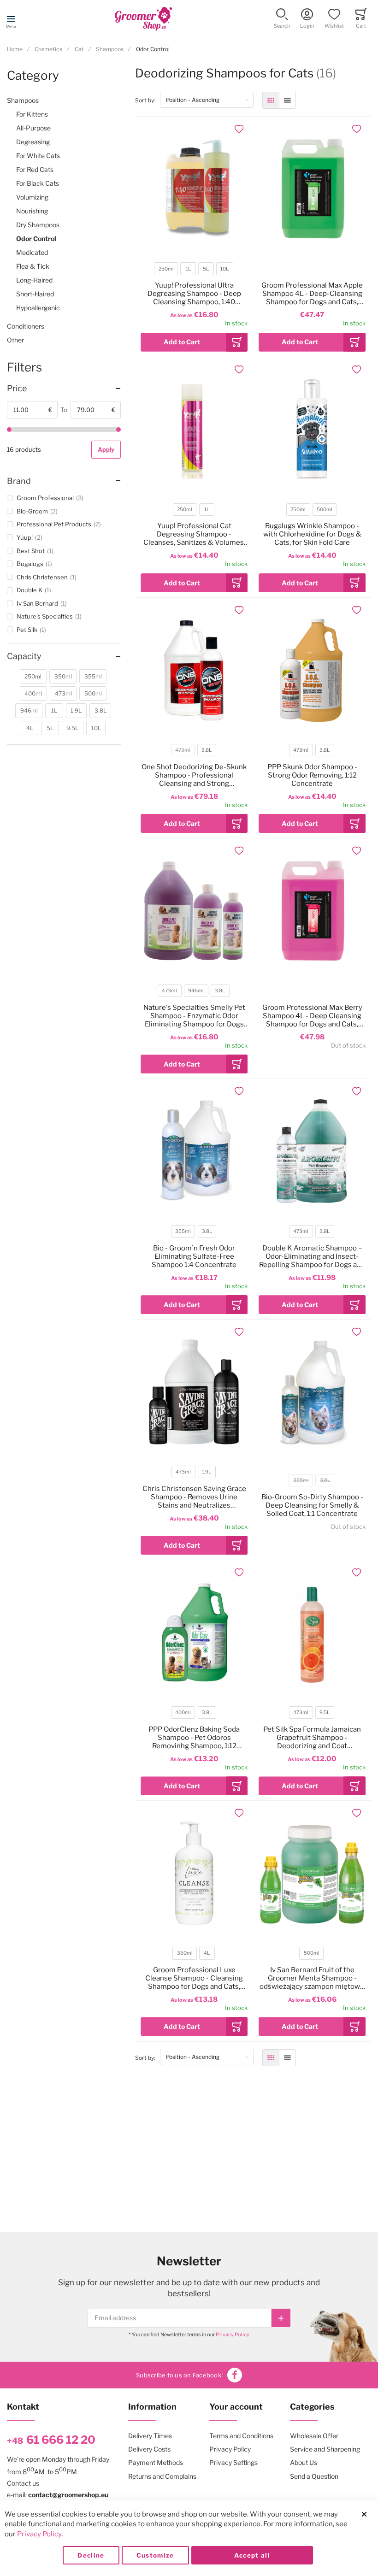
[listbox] (194, 270)
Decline (91, 2555)
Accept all (252, 2555)
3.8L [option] (207, 750)
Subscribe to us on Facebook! (179, 2375)
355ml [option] (183, 1231)
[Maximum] (118, 430)
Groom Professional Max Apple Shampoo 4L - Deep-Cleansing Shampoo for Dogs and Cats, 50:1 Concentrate (312, 294)
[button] (282, 19)
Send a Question (314, 2476)
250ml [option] (166, 269)
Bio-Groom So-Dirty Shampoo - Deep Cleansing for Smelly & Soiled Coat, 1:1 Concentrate (312, 1505)
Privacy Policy (233, 2334)
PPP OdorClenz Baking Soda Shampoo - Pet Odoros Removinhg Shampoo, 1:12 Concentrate (194, 1738)
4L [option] (207, 1953)
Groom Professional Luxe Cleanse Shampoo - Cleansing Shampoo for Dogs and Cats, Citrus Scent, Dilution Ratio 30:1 (194, 1978)
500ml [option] (325, 510)
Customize (155, 2555)
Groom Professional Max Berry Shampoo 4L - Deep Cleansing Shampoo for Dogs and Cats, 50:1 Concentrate (312, 1016)
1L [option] (188, 269)
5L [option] (206, 269)
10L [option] (224, 269)
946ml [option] (196, 991)
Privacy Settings (233, 2462)
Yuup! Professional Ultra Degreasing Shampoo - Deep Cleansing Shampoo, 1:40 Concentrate (194, 294)
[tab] (64, 389)
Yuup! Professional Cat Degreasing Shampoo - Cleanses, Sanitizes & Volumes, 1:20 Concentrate (194, 534)
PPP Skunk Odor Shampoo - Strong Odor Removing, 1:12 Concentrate (312, 775)
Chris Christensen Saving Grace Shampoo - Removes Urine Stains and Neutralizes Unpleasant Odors (194, 1497)
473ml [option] (183, 750)
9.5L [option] (325, 1712)
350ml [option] (185, 1953)
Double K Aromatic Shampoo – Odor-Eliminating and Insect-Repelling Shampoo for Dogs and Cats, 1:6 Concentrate (312, 1256)
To (64, 410)
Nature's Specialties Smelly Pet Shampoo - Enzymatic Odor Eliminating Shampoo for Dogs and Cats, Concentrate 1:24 (194, 1016)
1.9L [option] (207, 1472)
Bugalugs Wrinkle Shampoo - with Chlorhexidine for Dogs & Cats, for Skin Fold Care (312, 534)
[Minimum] (9, 430)
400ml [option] (183, 1712)
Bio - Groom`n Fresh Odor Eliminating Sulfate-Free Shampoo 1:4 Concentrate (194, 1256)
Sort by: (148, 100)
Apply (106, 449)
